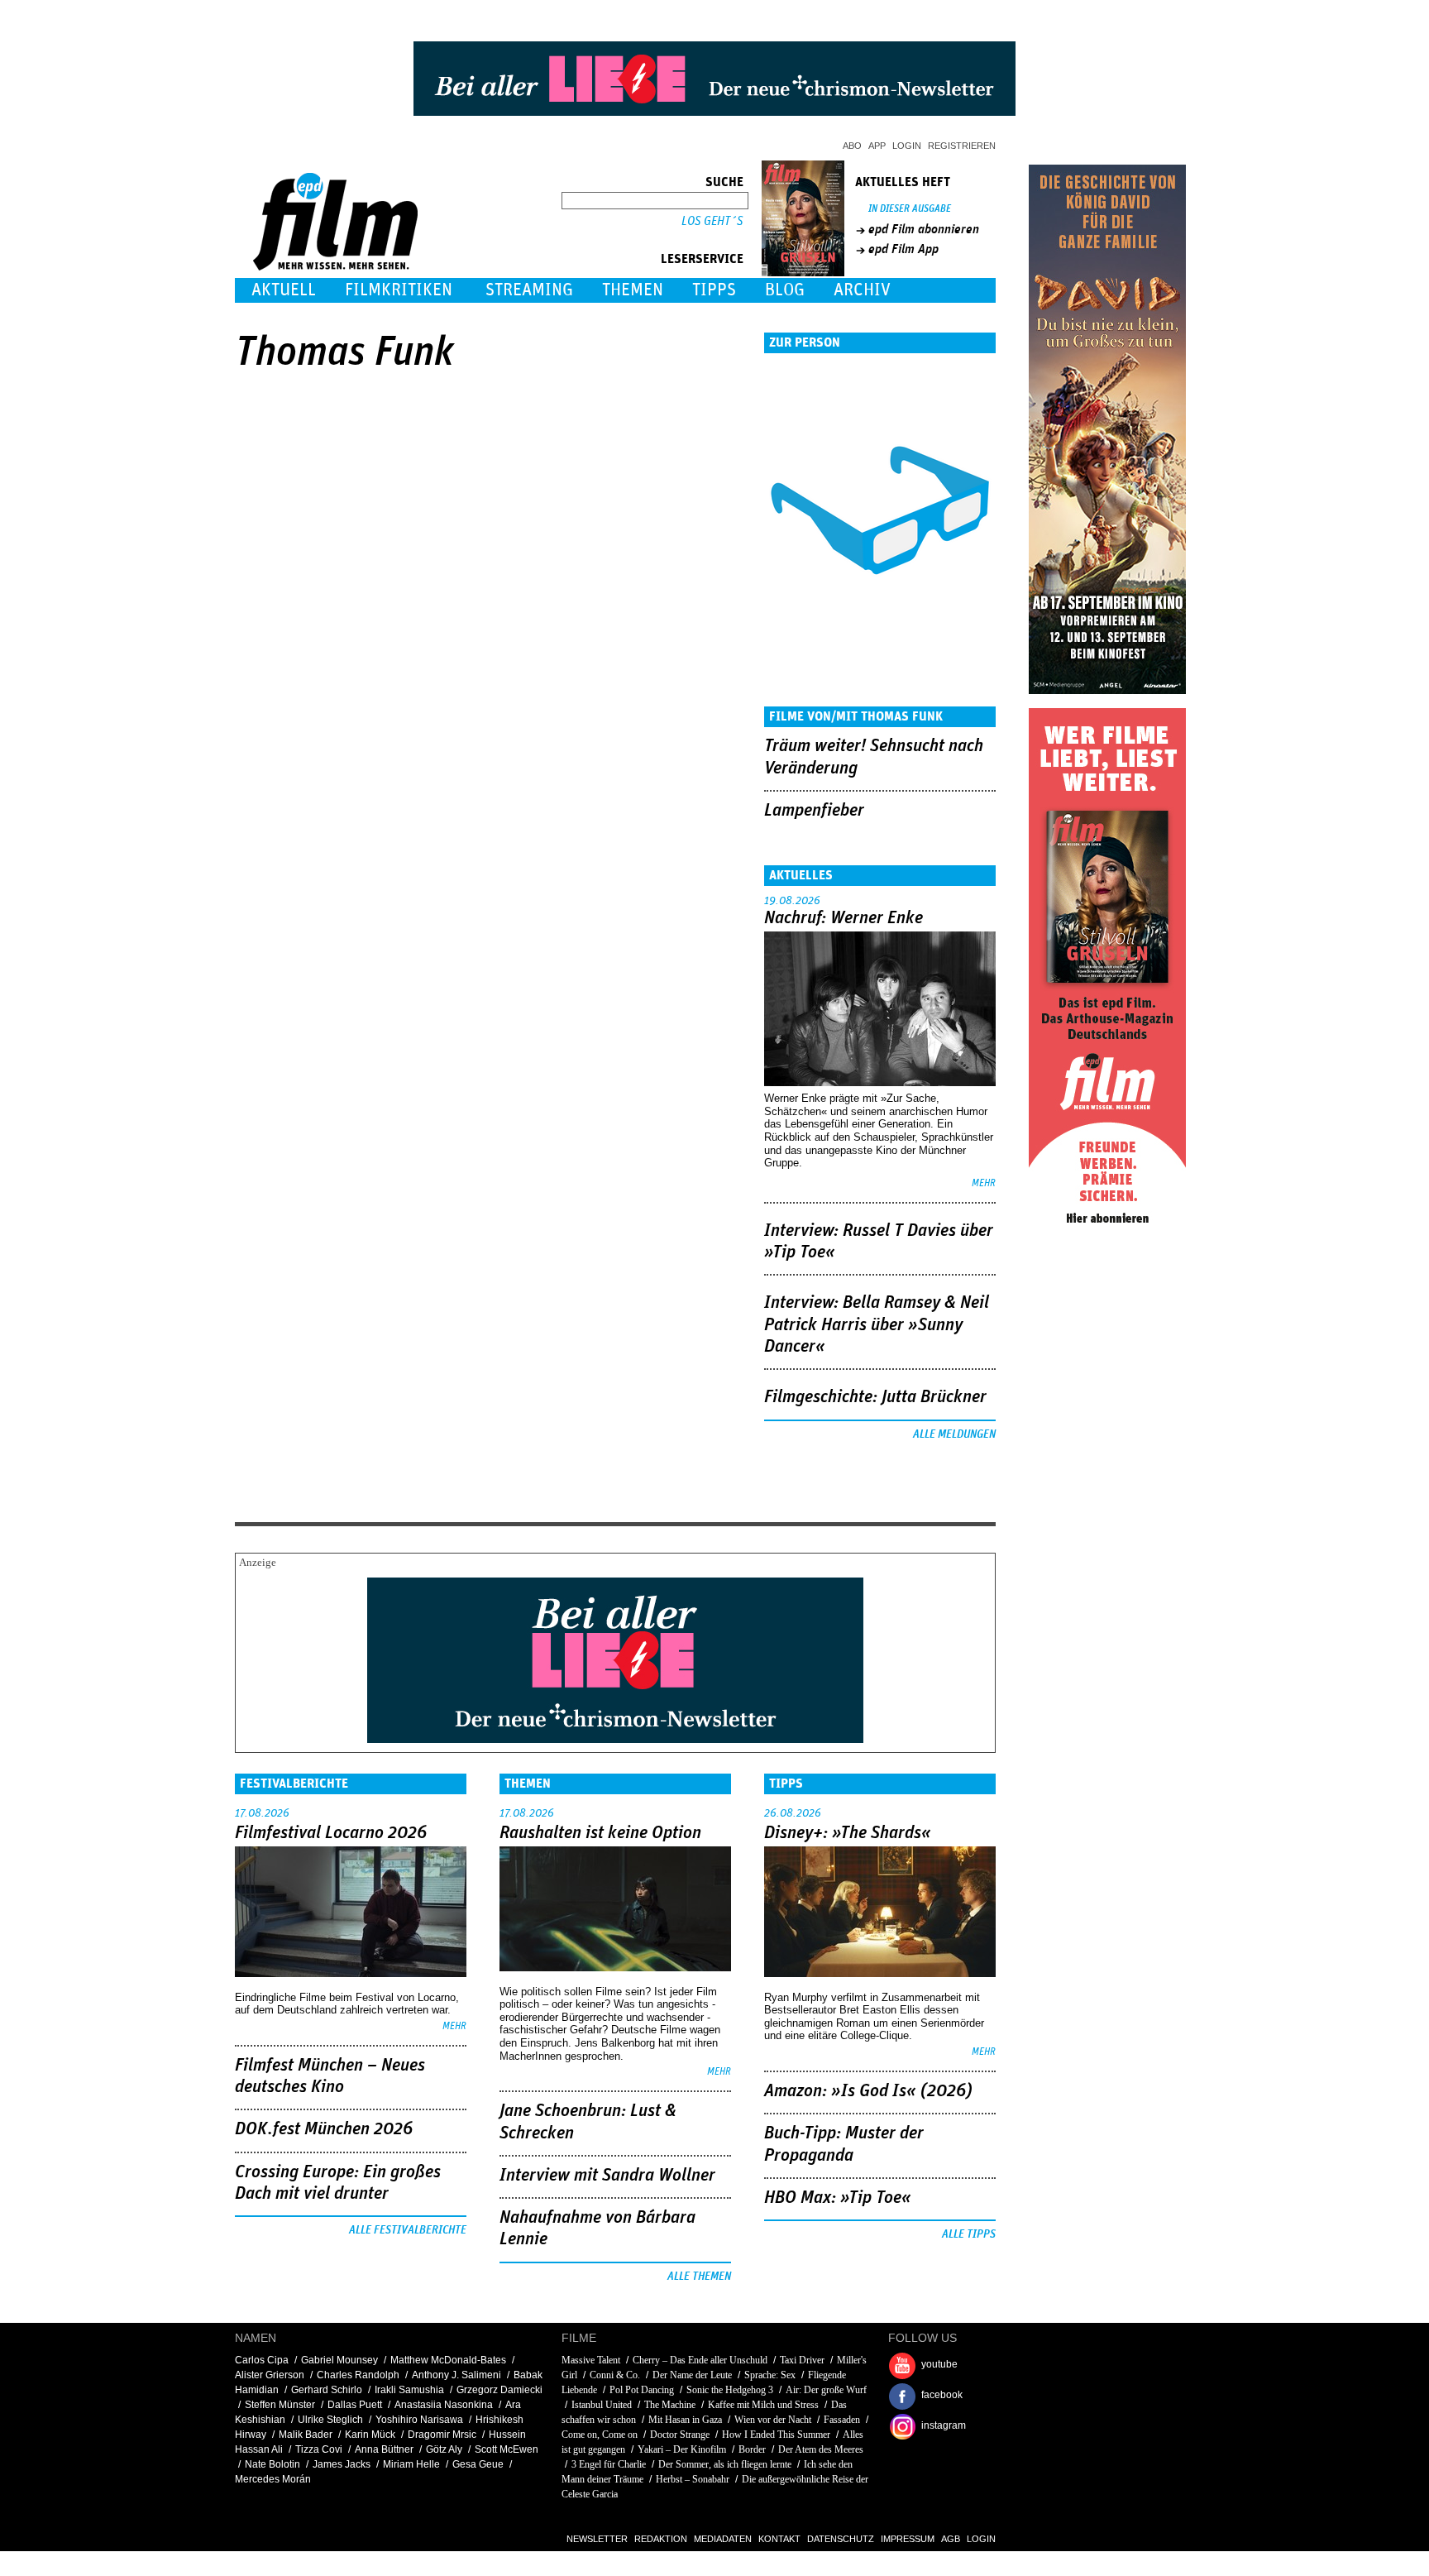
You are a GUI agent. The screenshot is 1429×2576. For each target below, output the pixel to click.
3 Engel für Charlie (609, 2464)
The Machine (670, 2405)
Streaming (529, 290)
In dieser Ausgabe (910, 209)
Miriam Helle (411, 2464)
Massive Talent (591, 2360)
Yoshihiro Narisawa (419, 2420)
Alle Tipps (969, 2234)
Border (752, 2449)
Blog (785, 290)
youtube (939, 2364)
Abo (852, 146)
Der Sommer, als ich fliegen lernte (725, 2464)
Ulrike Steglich (330, 2420)
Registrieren (962, 146)
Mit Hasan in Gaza (685, 2420)
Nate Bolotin (272, 2464)
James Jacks (342, 2464)
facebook (942, 2395)
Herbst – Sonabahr (693, 2479)
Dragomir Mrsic (442, 2435)
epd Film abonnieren (924, 229)
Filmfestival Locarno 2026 (331, 1833)
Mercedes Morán (273, 2479)
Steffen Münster (280, 2405)
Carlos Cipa (262, 2360)
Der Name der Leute (692, 2375)
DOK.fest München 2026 (324, 2129)
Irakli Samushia (409, 2390)
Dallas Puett (355, 2405)
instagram (944, 2425)
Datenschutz (841, 2539)
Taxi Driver (802, 2360)
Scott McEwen (507, 2449)
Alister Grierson (270, 2375)
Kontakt (779, 2539)
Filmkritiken (399, 290)
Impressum (908, 2539)
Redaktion (661, 2539)
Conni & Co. (615, 2375)
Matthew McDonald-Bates (448, 2360)
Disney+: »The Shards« (848, 1833)
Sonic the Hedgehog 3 (730, 2390)
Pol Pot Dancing (642, 2390)
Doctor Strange (680, 2435)
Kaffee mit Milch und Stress (763, 2405)
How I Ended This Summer (776, 2435)
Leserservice (702, 259)
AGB (951, 2539)
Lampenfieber (814, 811)
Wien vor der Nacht (773, 2420)
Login (907, 146)
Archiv (862, 290)
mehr (984, 1183)
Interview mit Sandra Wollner (607, 2176)
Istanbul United (603, 2405)
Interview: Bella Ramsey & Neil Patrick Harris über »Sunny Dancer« (877, 1325)
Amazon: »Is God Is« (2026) (868, 2091)
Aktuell (284, 290)
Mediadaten (723, 2539)
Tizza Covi (319, 2449)
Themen (633, 290)
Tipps (714, 290)
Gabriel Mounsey (339, 2360)
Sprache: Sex (771, 2375)
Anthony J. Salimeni (456, 2375)
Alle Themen (699, 2277)
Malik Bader (306, 2435)
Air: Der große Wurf (826, 2390)
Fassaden (842, 2420)
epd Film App (903, 249)
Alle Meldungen (954, 1434)
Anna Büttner (384, 2449)
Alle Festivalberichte (408, 2230)
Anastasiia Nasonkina (444, 2405)
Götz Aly (444, 2449)
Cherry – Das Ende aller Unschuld (700, 2360)
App (877, 146)
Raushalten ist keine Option (600, 1833)
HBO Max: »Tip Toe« (838, 2198)
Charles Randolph (358, 2375)
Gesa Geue (478, 2464)
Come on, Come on (600, 2435)
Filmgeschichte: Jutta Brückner (875, 1397)
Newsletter (597, 2539)
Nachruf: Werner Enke (844, 918)
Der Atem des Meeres (821, 2449)
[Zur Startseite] (337, 267)
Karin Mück (370, 2435)
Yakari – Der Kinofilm (682, 2449)
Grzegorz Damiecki (499, 2390)
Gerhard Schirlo (327, 2390)
